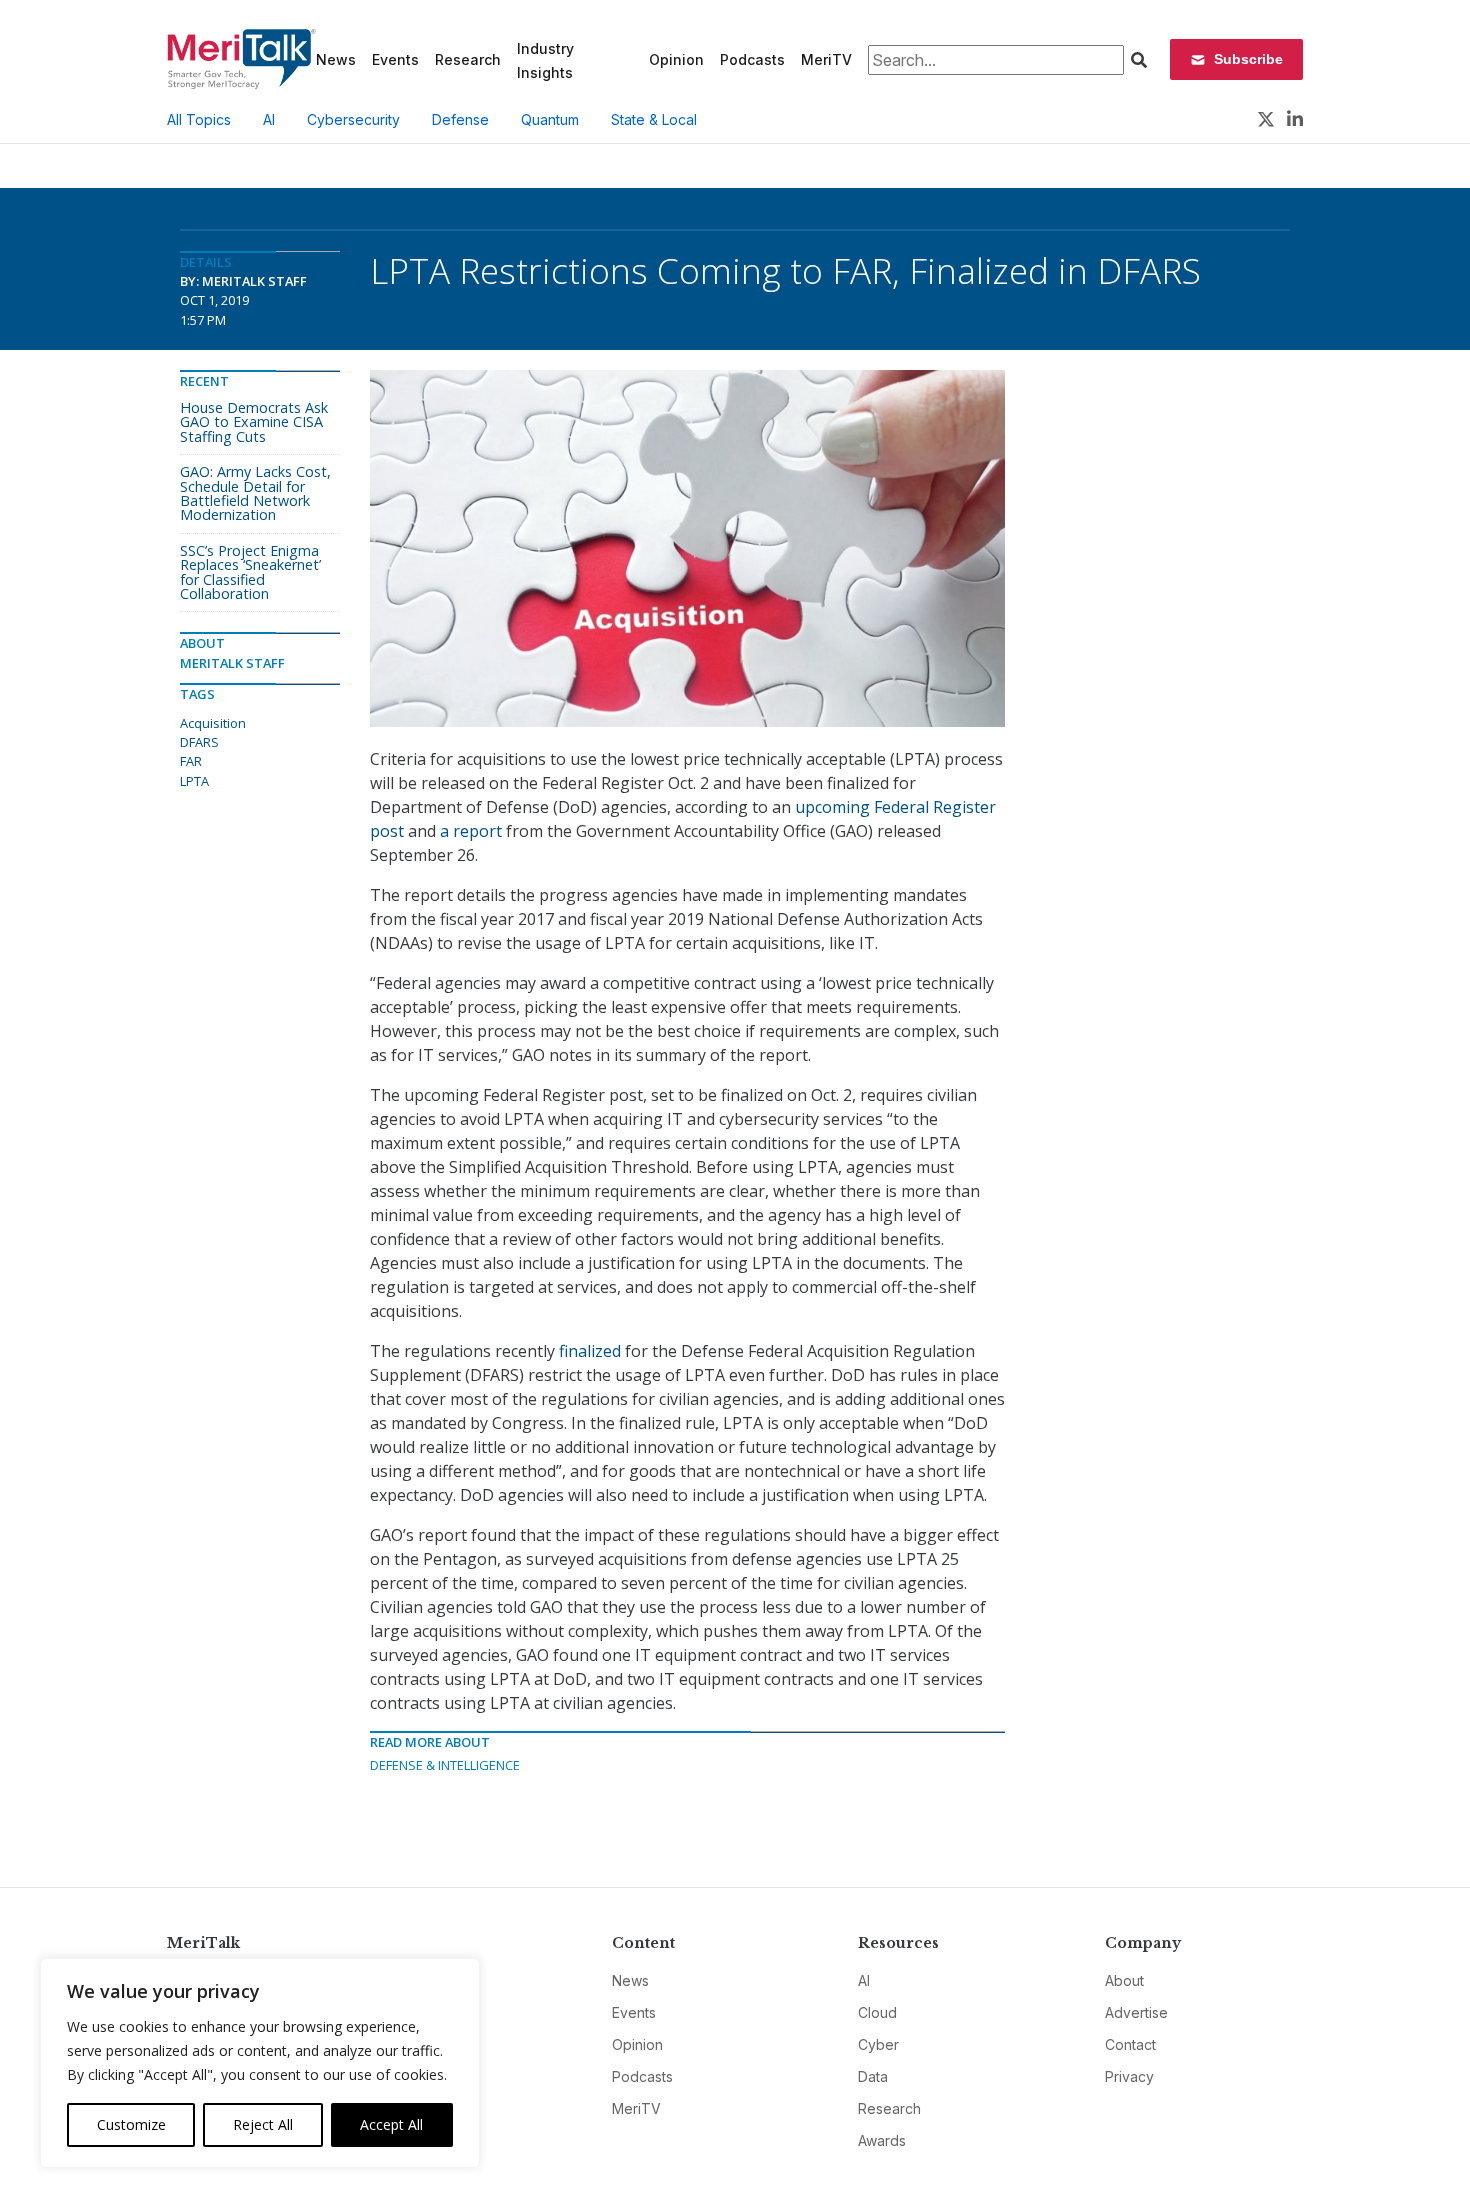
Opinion (676, 59)
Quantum (550, 119)
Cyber (878, 2044)
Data (873, 2076)
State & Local (654, 119)
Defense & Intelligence (445, 1765)
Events (395, 59)
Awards (882, 2140)
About (1124, 1980)
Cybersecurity (353, 119)
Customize (131, 2124)
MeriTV (826, 59)
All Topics (199, 119)
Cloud (877, 2012)
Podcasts (752, 59)
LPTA (194, 781)
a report (471, 831)
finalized (590, 1351)
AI (269, 119)
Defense (460, 119)
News (336, 59)
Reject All (263, 2124)
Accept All (391, 2124)
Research (468, 59)
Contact (1130, 2044)
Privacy (1129, 2076)
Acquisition (213, 723)
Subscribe (1248, 59)
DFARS (199, 742)
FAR (191, 761)
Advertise (1136, 2012)
